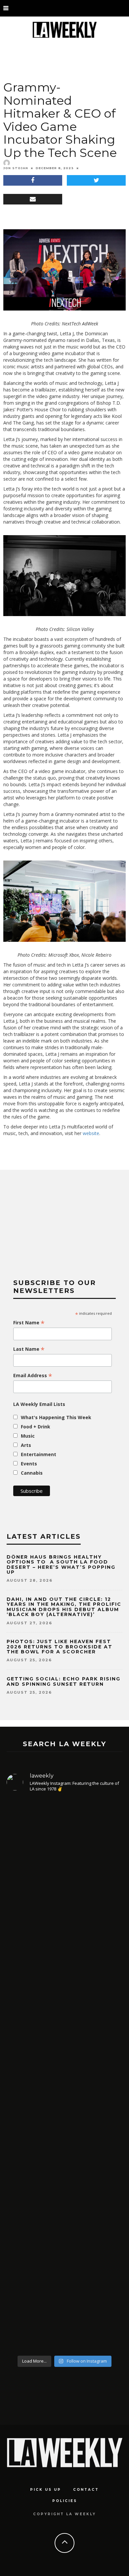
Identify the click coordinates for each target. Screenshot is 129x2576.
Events (29, 1464)
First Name (29, 1323)
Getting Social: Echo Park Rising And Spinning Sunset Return (64, 1681)
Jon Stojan (16, 168)
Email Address (33, 1376)
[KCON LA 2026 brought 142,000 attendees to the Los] (64, 2140)
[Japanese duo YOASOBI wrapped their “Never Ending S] (64, 2020)
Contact (86, 2490)
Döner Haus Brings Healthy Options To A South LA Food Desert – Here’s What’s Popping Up (61, 1564)
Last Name (29, 1349)
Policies (65, 2501)
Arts (26, 1445)
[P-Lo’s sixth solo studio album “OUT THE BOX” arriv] (64, 2273)
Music (28, 1436)
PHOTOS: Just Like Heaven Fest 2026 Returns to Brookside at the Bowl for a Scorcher (60, 1647)
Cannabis (32, 1473)
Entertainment (39, 1454)
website (91, 1133)
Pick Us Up (46, 2490)
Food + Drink (36, 1427)
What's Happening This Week (56, 1417)
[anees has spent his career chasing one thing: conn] (64, 1876)
